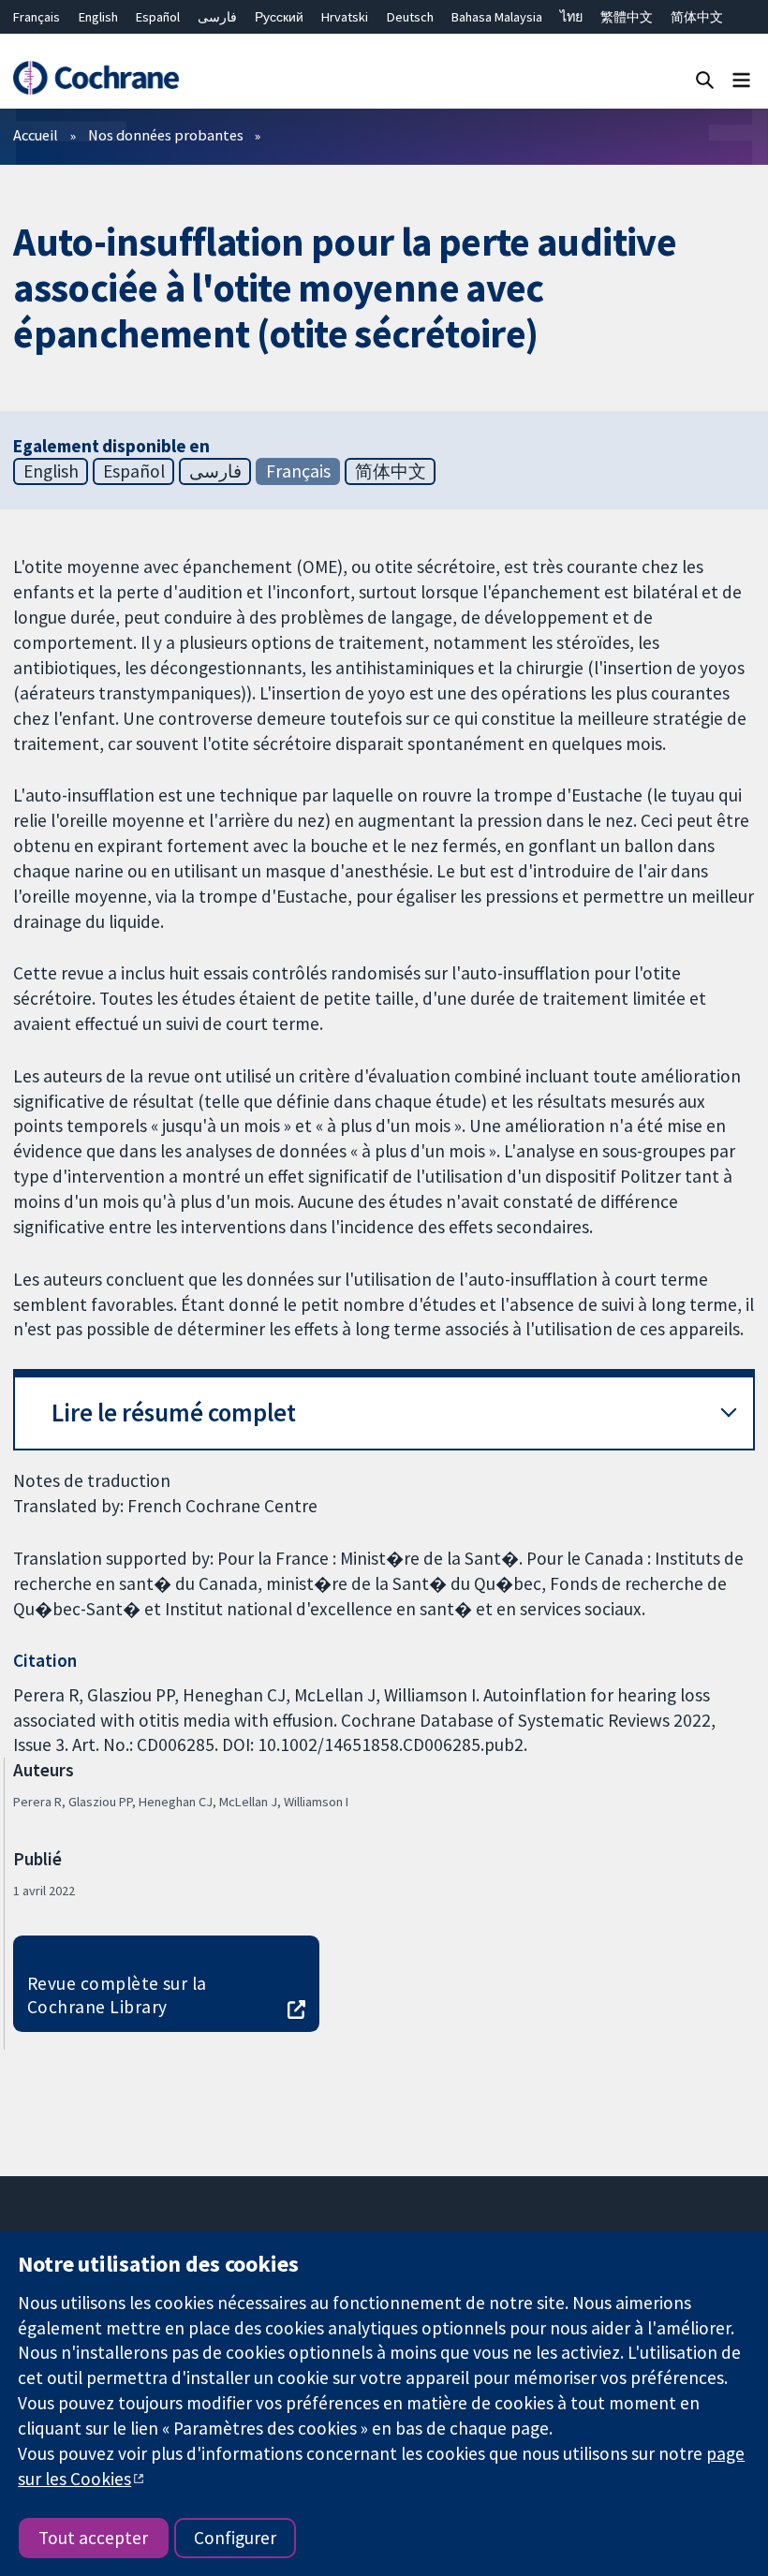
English (98, 17)
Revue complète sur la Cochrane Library (117, 1995)
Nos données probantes (166, 135)
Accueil (36, 135)
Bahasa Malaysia (497, 17)
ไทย (571, 17)
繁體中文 (627, 17)
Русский (279, 17)
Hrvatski (345, 17)
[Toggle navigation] (741, 79)
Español (158, 17)
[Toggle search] (705, 79)
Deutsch (410, 17)
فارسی (217, 17)
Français (37, 17)
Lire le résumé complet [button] (174, 1413)
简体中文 (697, 17)
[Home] (96, 78)
